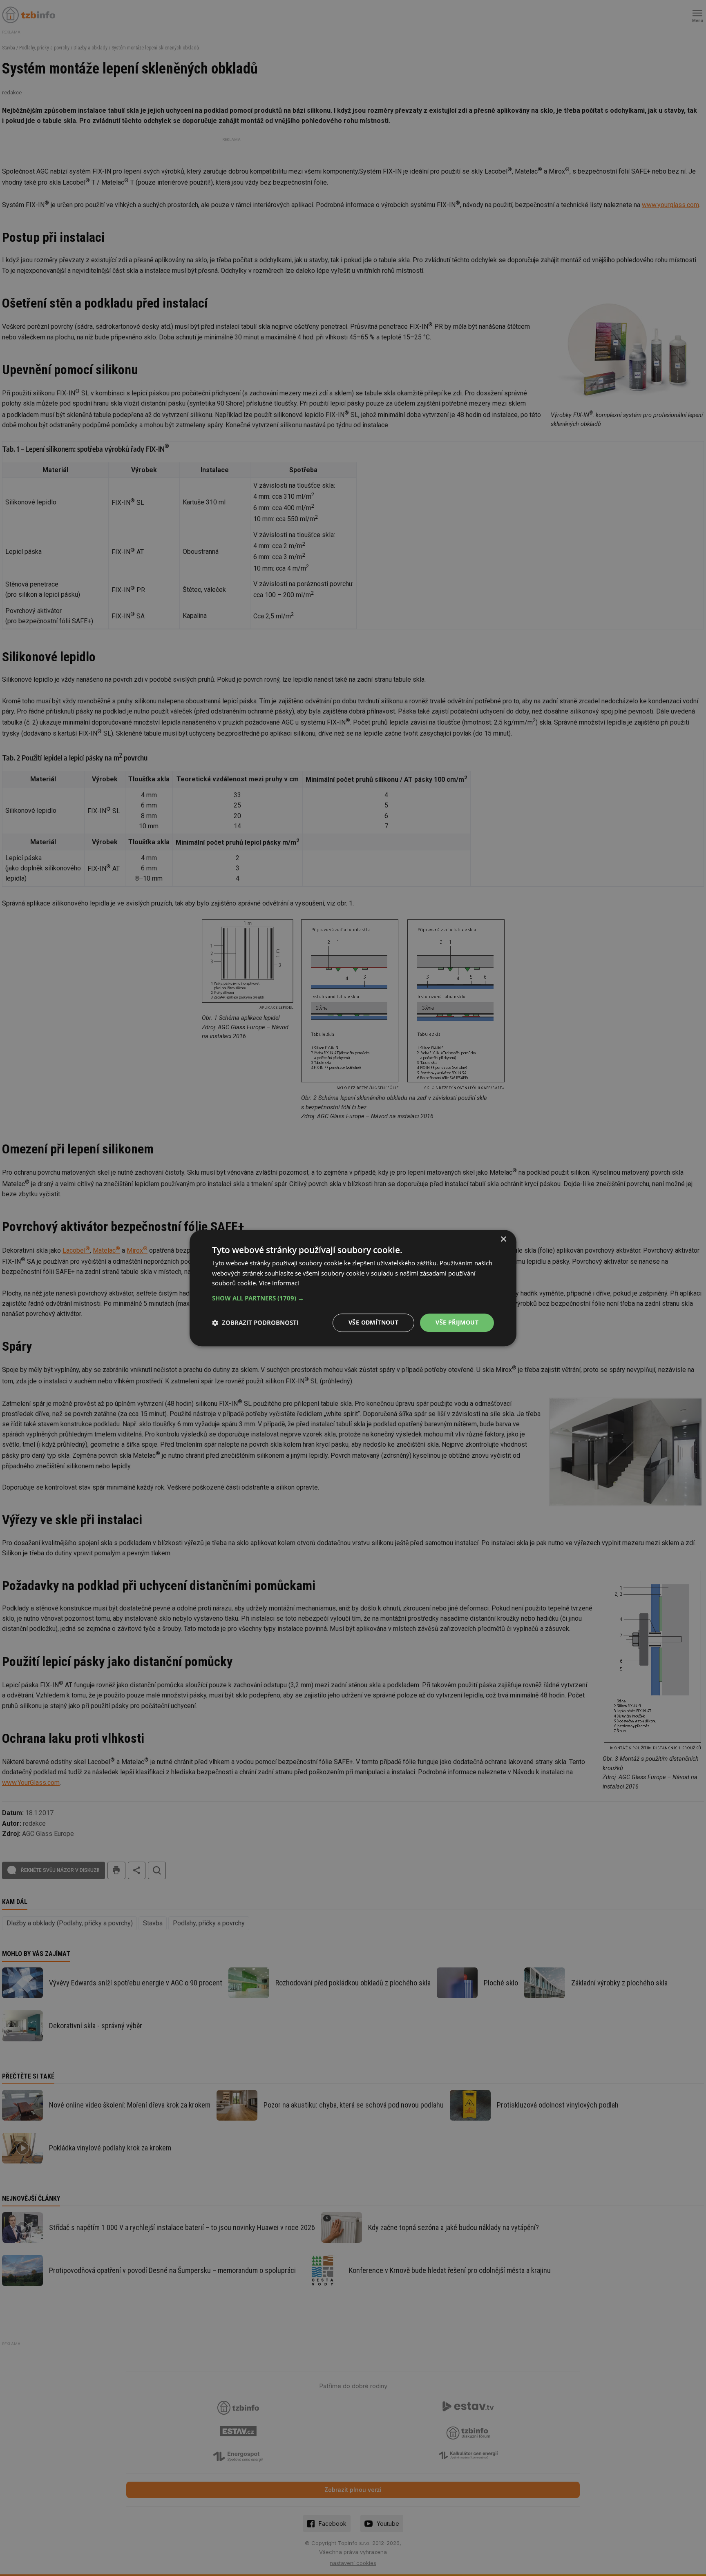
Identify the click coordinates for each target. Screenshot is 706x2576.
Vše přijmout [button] (457, 1322)
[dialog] (353, 1288)
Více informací (279, 1283)
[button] (353, 1298)
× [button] (503, 1239)
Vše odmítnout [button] (373, 1322)
